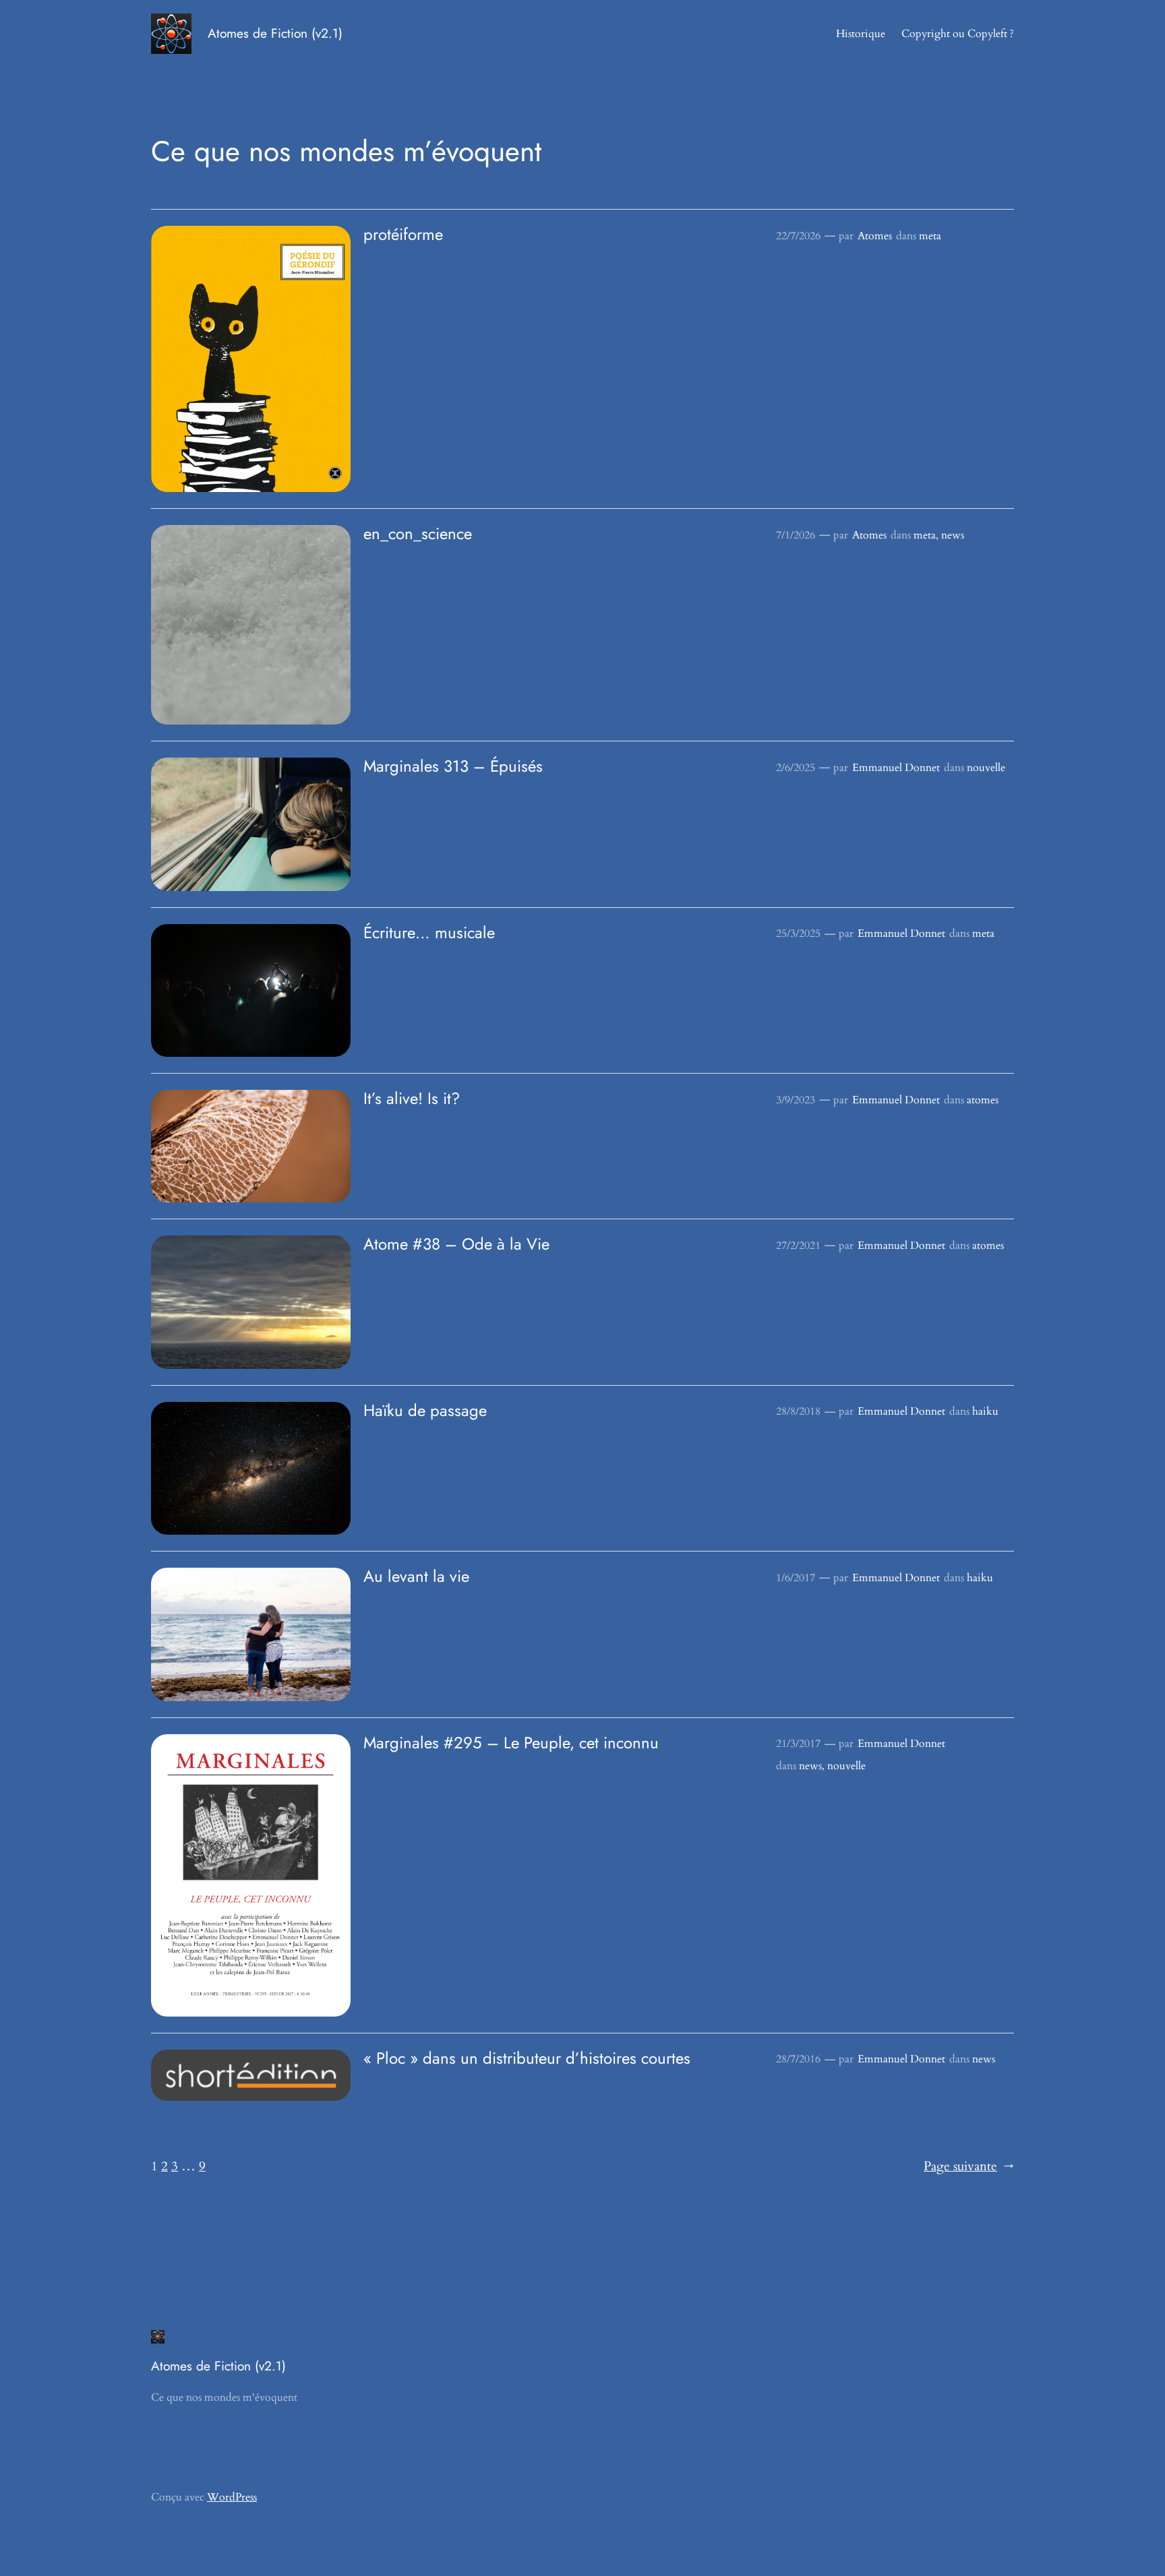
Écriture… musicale (429, 933)
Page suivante (969, 2166)
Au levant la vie (416, 1576)
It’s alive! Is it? (412, 1099)
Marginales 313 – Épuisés (453, 766)
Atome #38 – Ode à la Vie (456, 1244)
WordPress (232, 2497)
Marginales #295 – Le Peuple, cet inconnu (511, 1743)
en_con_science (418, 534)
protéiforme (403, 235)
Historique (861, 34)
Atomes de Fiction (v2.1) (275, 33)
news (953, 535)
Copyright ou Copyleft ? (958, 34)
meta (930, 236)
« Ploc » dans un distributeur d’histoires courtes (527, 2058)
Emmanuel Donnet (896, 768)
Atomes (875, 236)
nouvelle (986, 768)
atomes (983, 1100)
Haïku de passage (425, 1411)
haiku (985, 1411)
